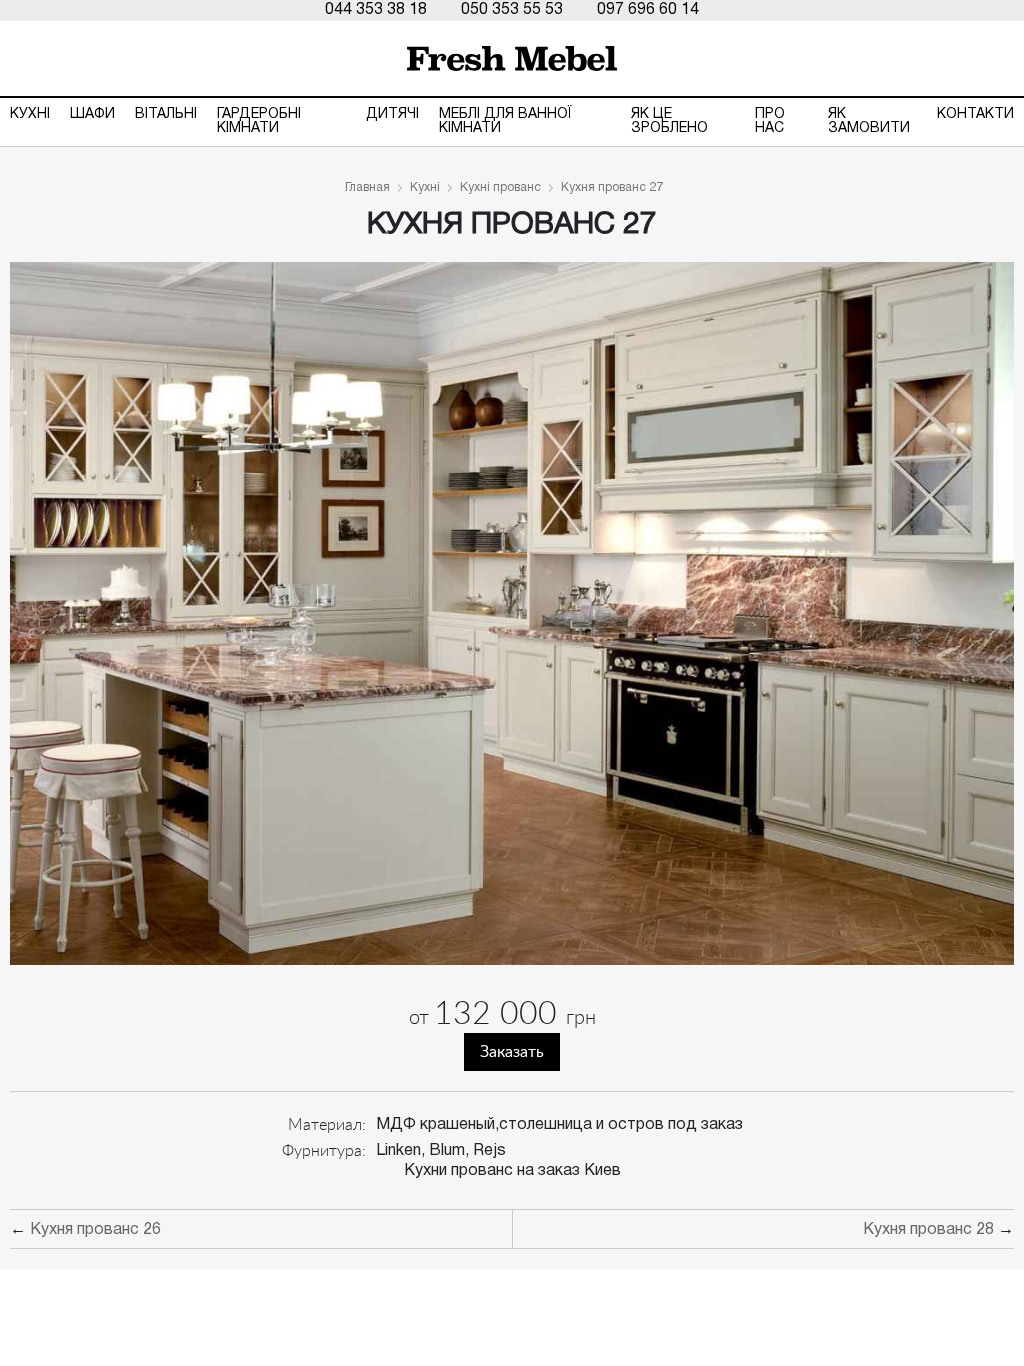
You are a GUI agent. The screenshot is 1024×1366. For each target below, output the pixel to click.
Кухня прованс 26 (95, 1230)
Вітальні (166, 114)
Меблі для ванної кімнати (505, 121)
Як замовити (869, 121)
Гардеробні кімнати (259, 121)
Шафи (92, 114)
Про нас (770, 121)
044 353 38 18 (376, 10)
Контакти (975, 114)
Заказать (512, 1052)
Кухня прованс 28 (928, 1230)
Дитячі (392, 114)
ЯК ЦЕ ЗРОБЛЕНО (669, 121)
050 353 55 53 (512, 10)
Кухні (30, 114)
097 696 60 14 (648, 10)
